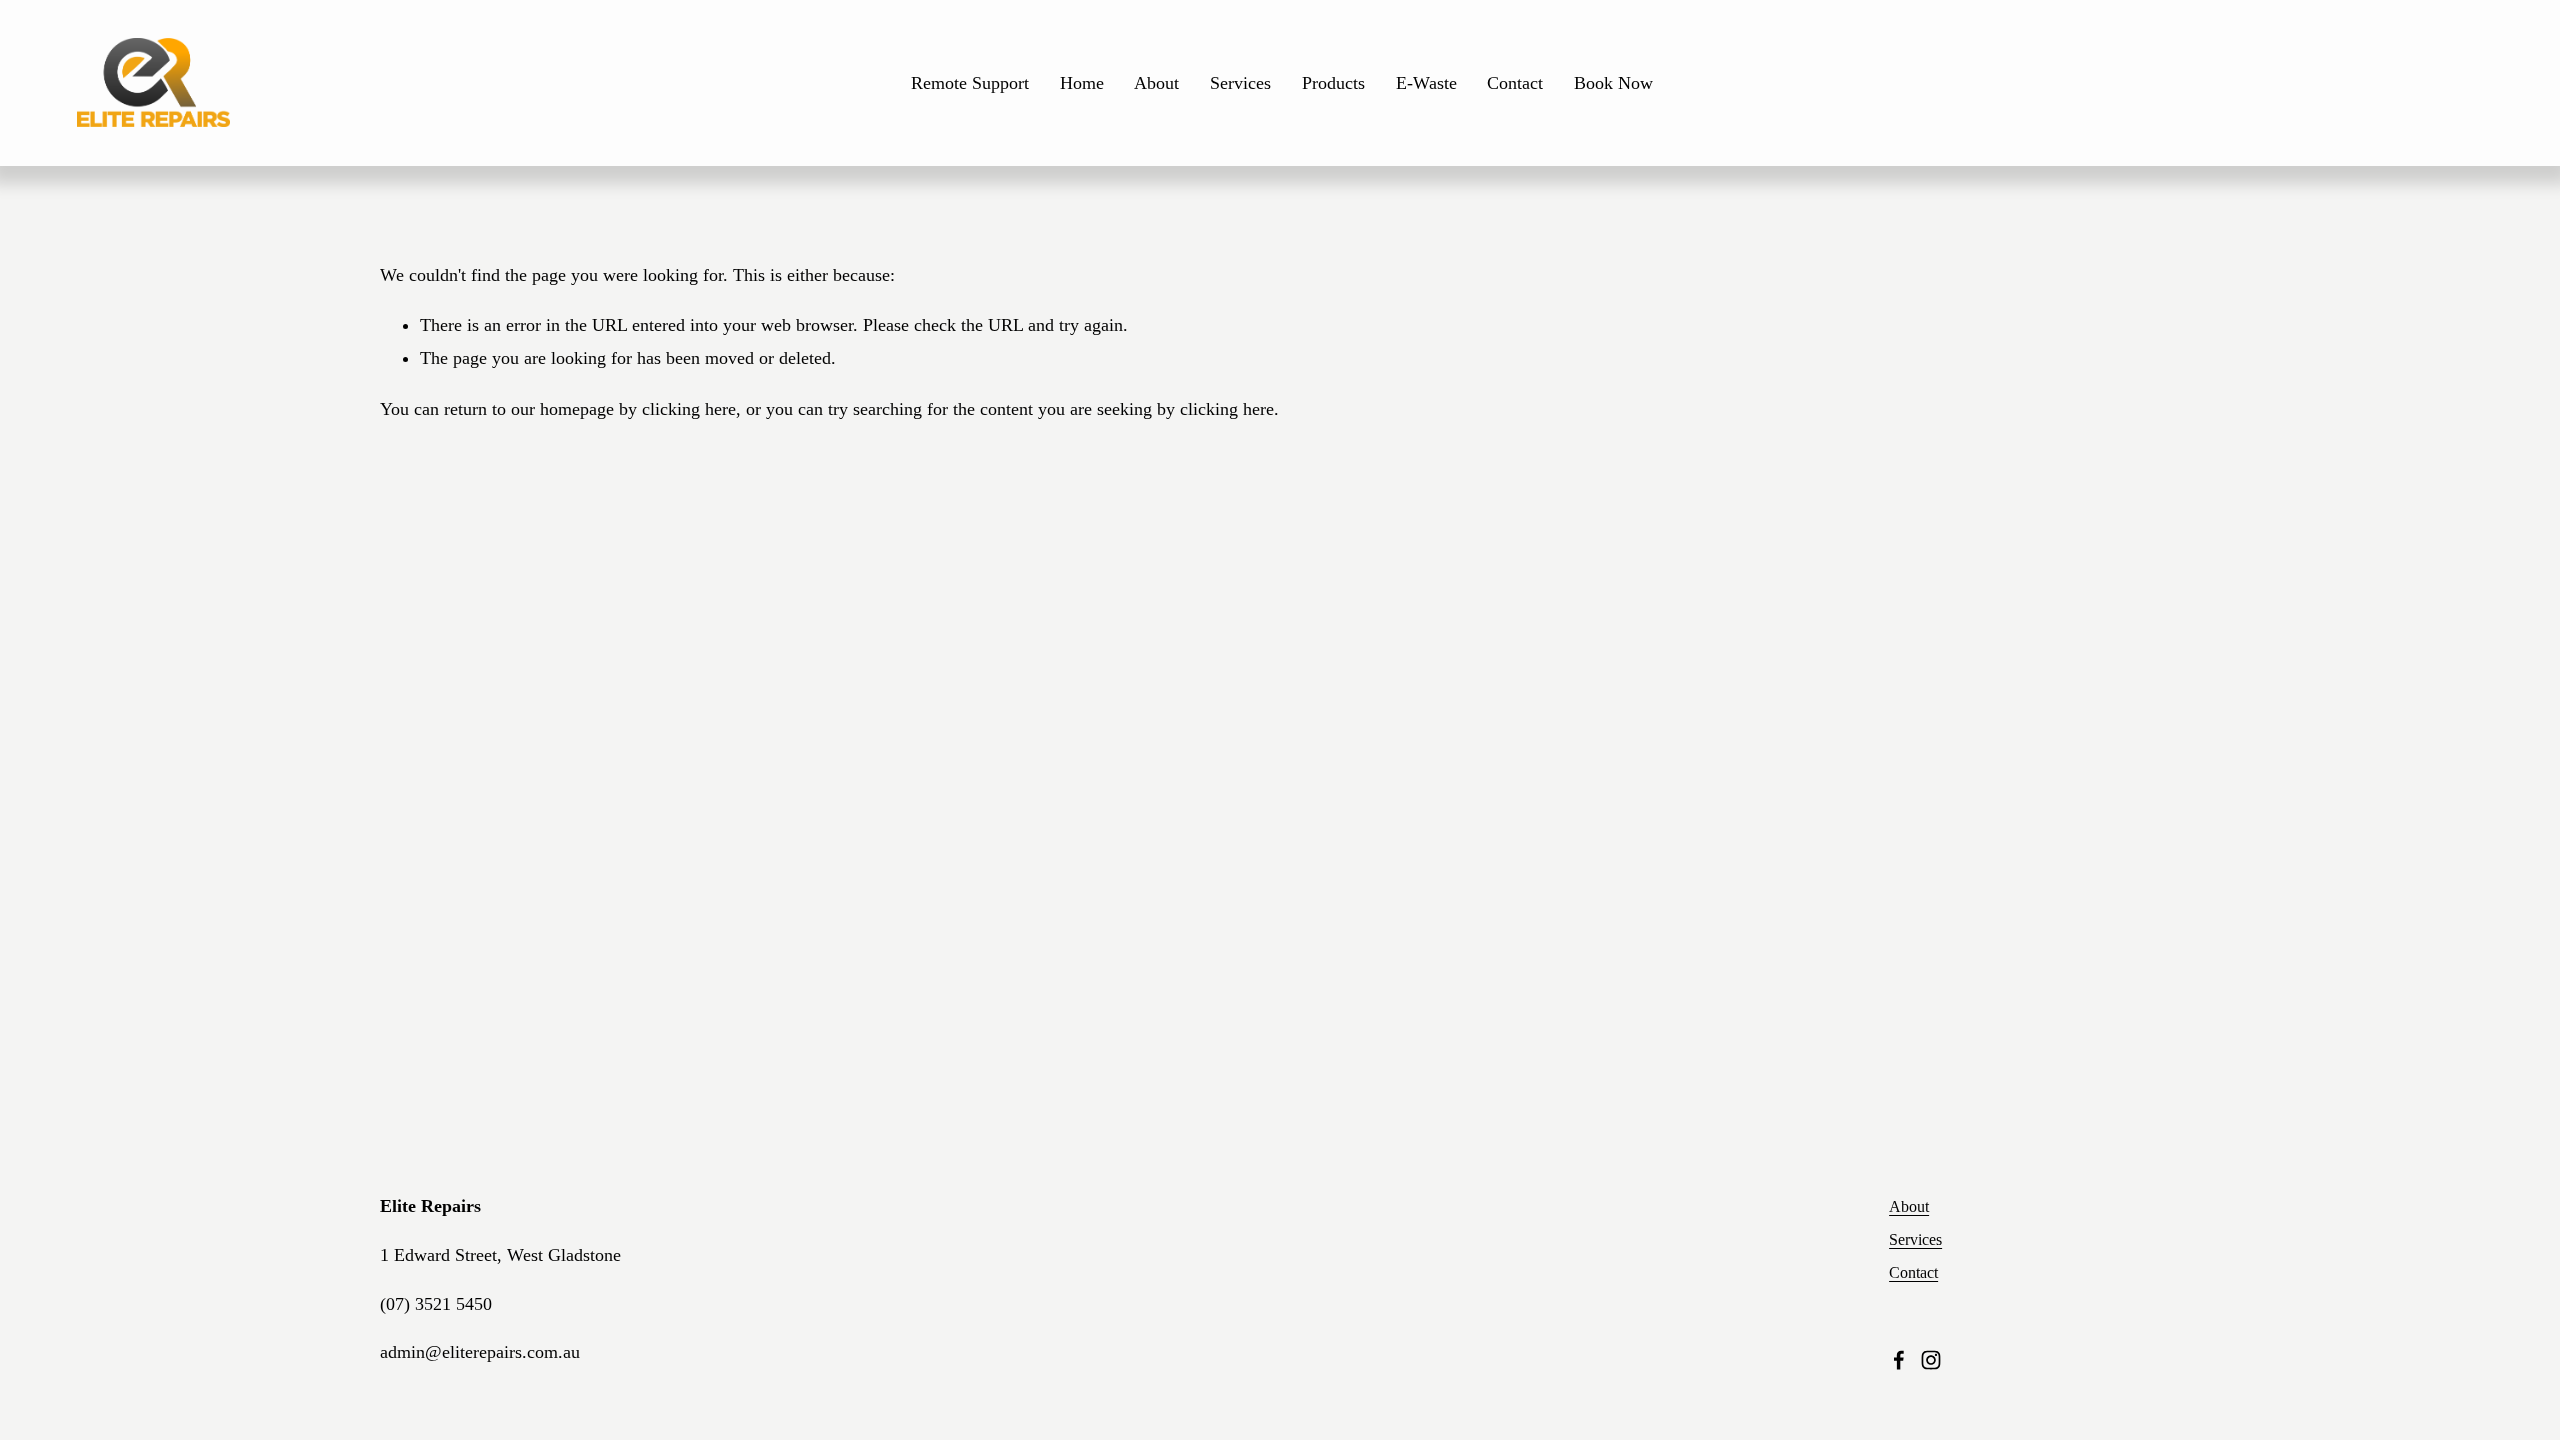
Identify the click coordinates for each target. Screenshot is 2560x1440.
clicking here (689, 409)
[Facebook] (1899, 1360)
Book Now (1613, 83)
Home (1082, 83)
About (1156, 83)
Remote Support (970, 83)
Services (1240, 83)
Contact (1515, 83)
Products (1333, 83)
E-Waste (1426, 83)
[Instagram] (1931, 1360)
